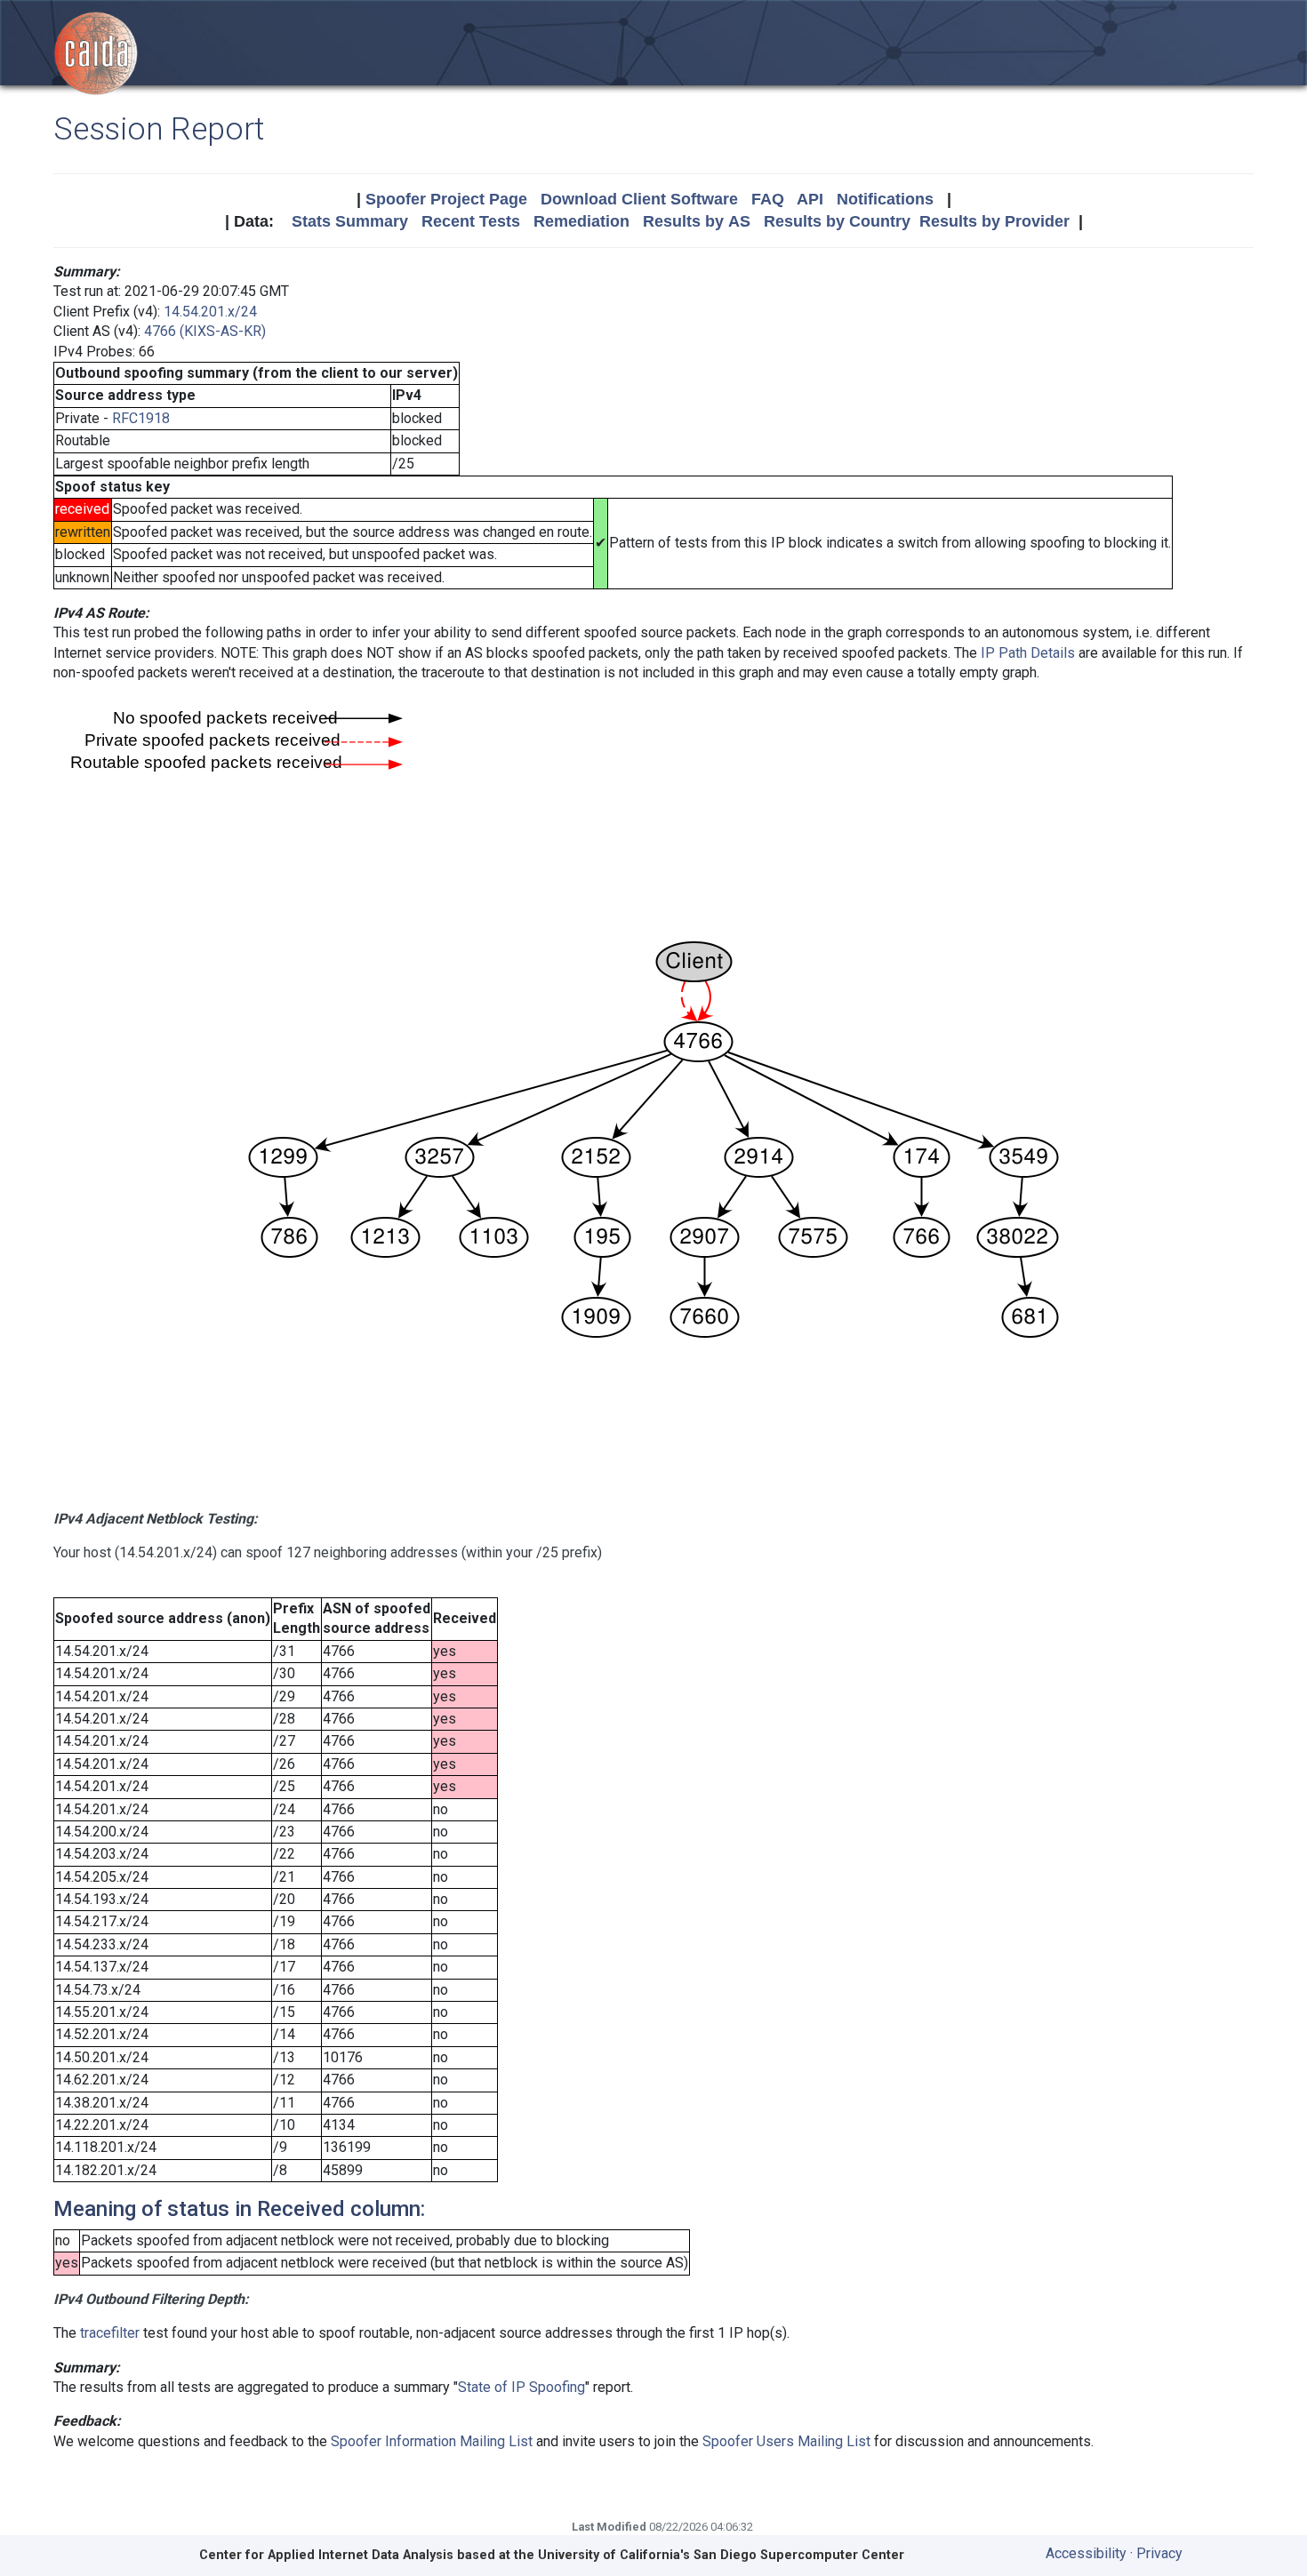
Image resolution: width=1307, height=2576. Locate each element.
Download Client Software (639, 199)
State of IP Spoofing (521, 2387)
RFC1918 (141, 418)
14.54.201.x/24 (210, 312)
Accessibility (1086, 2553)
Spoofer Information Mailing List (432, 2441)
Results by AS (697, 221)
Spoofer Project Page (446, 199)
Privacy (1159, 2553)
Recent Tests (471, 221)
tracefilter (110, 2333)
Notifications (885, 199)
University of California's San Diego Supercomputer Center (721, 2555)
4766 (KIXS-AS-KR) (205, 331)
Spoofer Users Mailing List (786, 2441)
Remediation (581, 221)
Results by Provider (994, 221)
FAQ (768, 199)
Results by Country (837, 221)
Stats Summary (350, 221)
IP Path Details (1028, 653)
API (810, 199)
